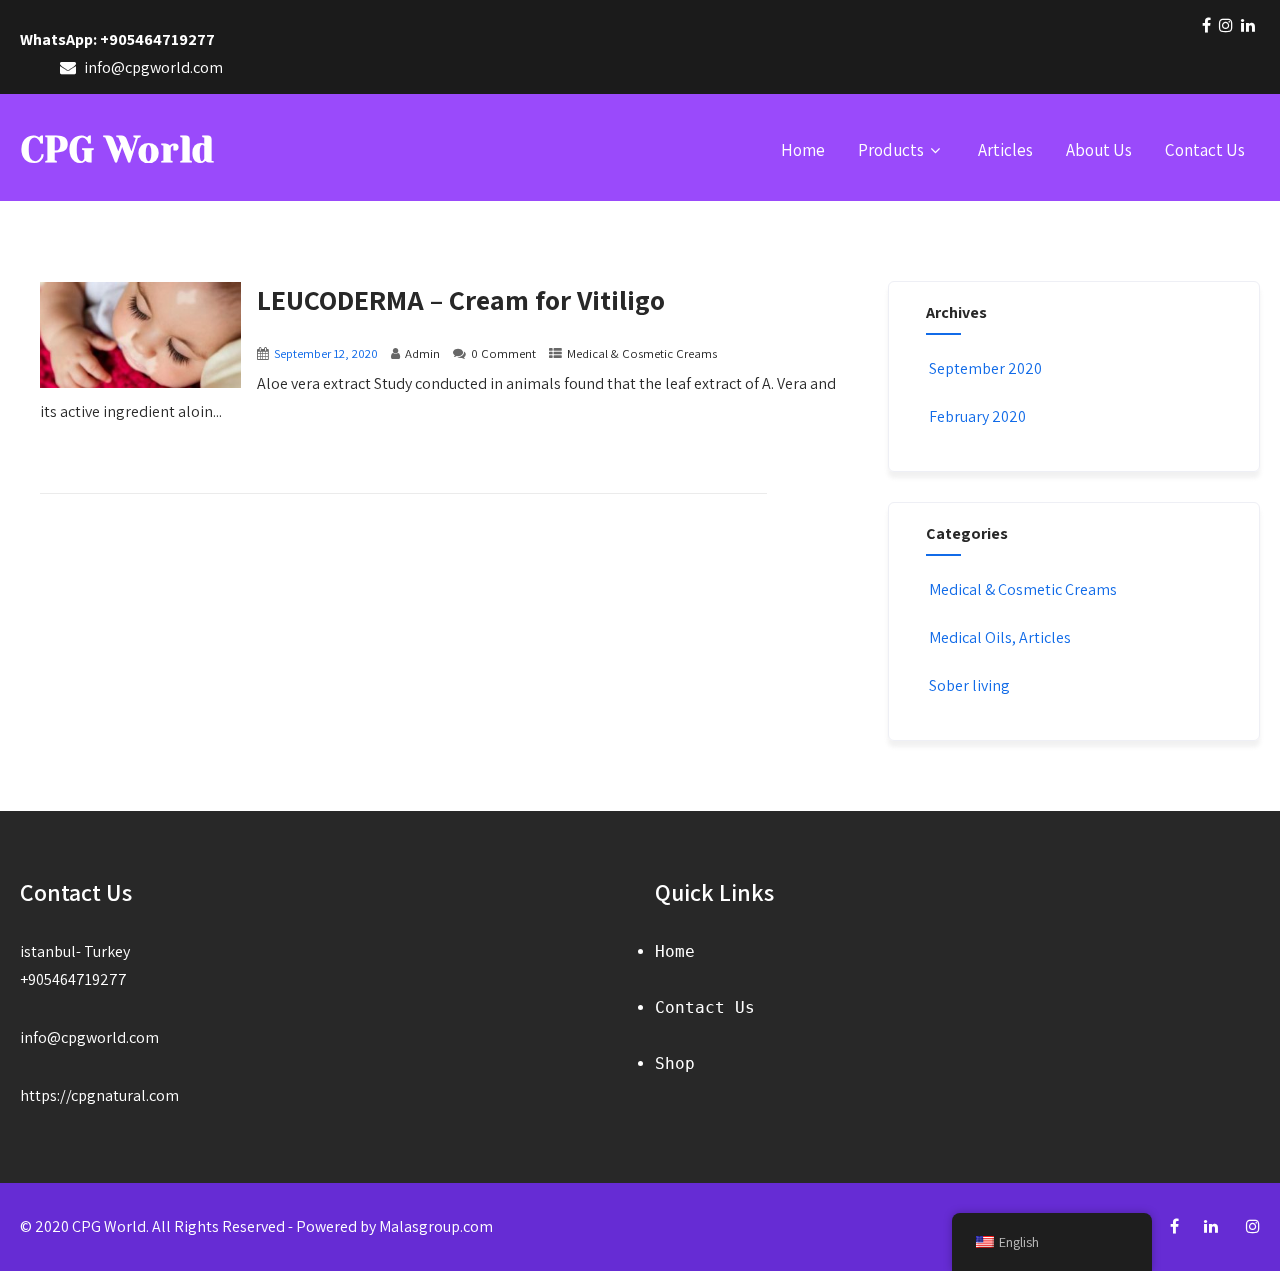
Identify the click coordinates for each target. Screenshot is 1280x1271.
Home (803, 150)
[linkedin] (1248, 25)
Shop (675, 1063)
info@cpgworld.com (89, 1037)
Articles (1005, 150)
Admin (422, 353)
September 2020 (985, 368)
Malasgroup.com (436, 1226)
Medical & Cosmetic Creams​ (642, 353)
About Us (1099, 150)
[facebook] (1206, 25)
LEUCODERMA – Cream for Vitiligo (461, 299)
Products (891, 150)
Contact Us (1205, 150)
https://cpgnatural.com (99, 1095)
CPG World (117, 150)
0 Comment (503, 353)
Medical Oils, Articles (1000, 637)
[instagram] (1226, 25)
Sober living (969, 685)
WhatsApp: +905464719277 (117, 39)
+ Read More (805, 474)
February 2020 (977, 416)
